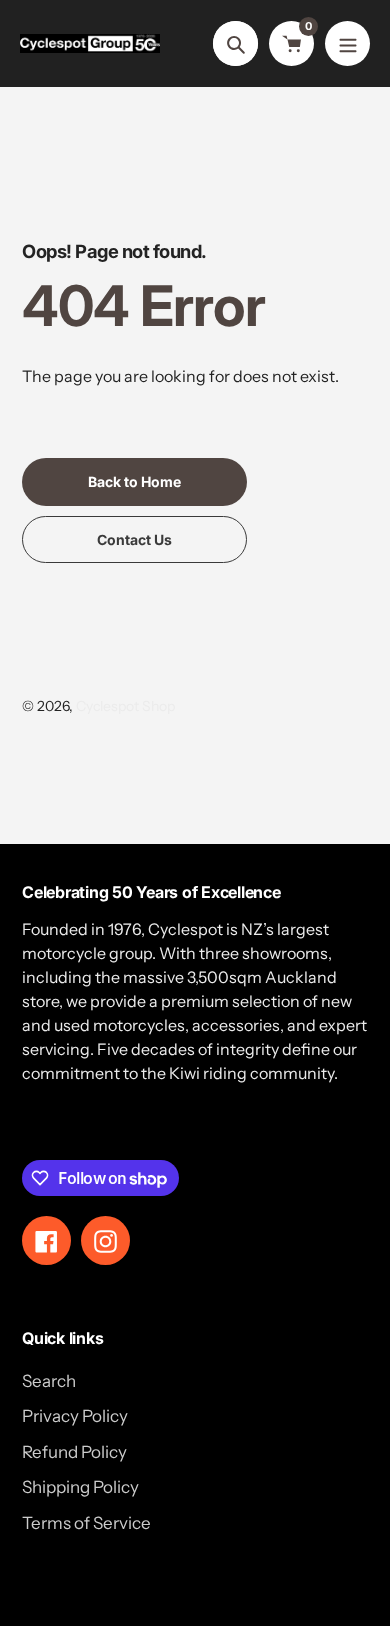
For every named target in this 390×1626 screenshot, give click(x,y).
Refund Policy (74, 1452)
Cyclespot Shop (125, 706)
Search (49, 1381)
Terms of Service (86, 1523)
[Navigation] (347, 43)
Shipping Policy (80, 1487)
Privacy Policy (75, 1416)
